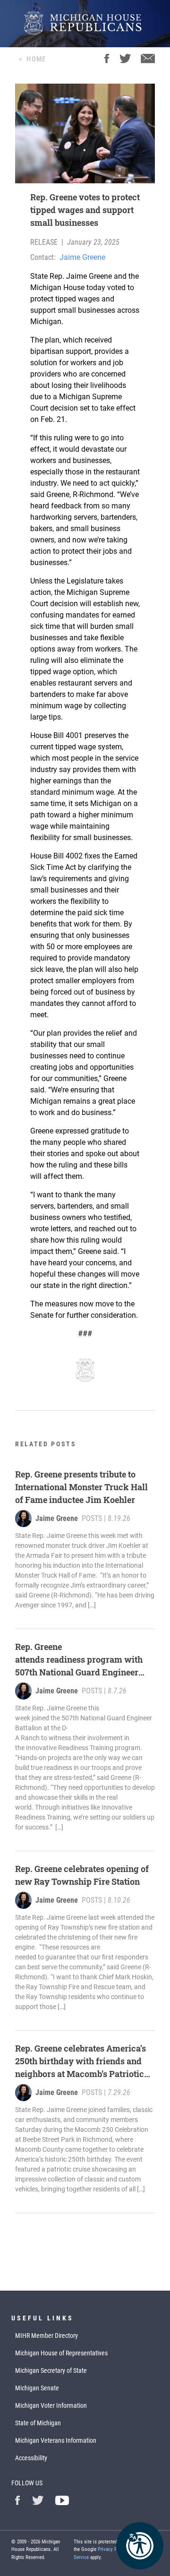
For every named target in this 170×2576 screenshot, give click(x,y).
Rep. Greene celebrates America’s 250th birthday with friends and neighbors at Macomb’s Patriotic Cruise (81, 2061)
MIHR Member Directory (47, 2336)
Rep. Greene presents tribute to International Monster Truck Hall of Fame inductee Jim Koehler (81, 1487)
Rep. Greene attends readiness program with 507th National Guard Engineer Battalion (79, 1660)
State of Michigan (38, 2423)
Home (36, 59)
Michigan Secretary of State (51, 2370)
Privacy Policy (113, 2549)
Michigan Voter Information (51, 2405)
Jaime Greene (82, 257)
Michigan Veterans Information (56, 2440)
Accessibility (31, 2458)
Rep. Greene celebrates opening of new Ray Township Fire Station (82, 1875)
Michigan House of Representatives (61, 2353)
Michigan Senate (37, 2388)
